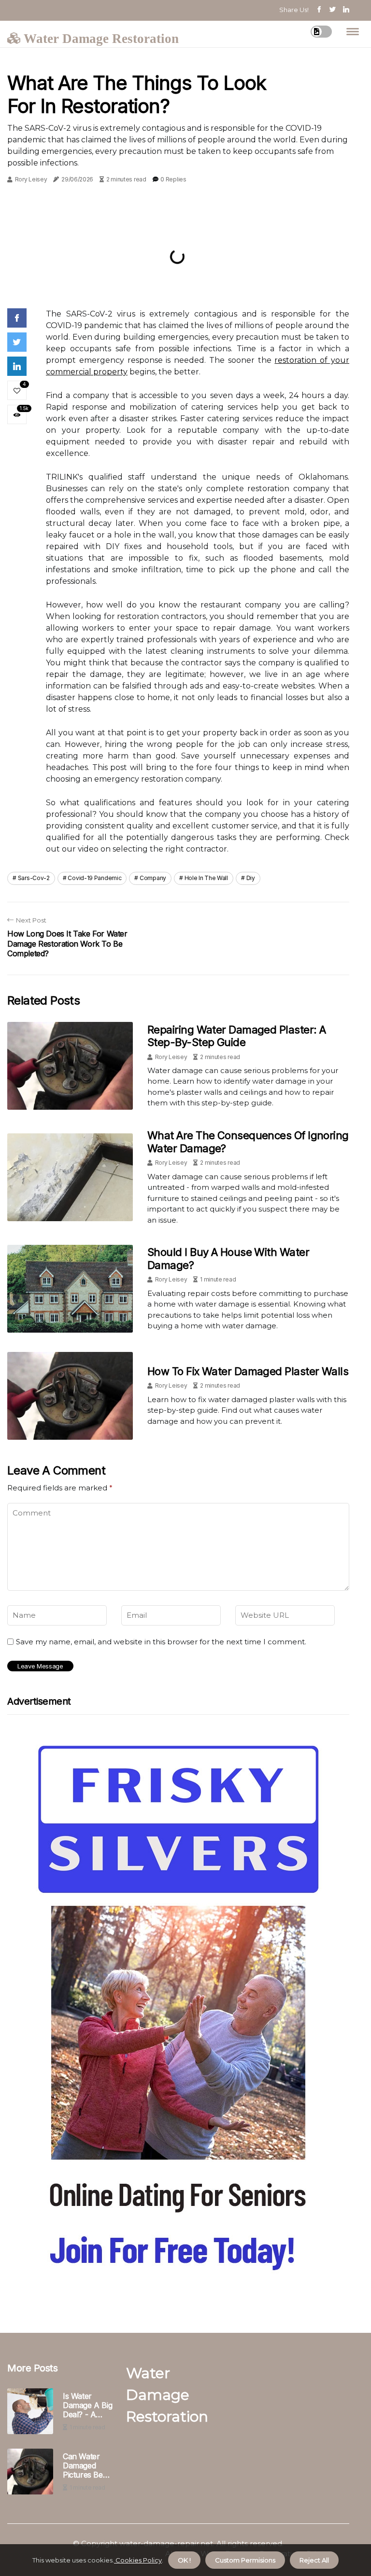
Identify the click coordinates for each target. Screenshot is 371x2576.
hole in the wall (206, 878)
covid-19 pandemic (94, 878)
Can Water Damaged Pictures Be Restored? (83, 2466)
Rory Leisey (31, 179)
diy (251, 878)
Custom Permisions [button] (245, 2560)
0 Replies (173, 179)
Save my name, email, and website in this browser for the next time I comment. (161, 1642)
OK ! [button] (184, 2560)
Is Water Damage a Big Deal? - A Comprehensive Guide (90, 2406)
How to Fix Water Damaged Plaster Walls (248, 1371)
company (153, 878)
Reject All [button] (314, 2560)
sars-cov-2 (34, 878)
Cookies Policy (138, 2560)
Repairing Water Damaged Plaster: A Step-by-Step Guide (236, 1036)
